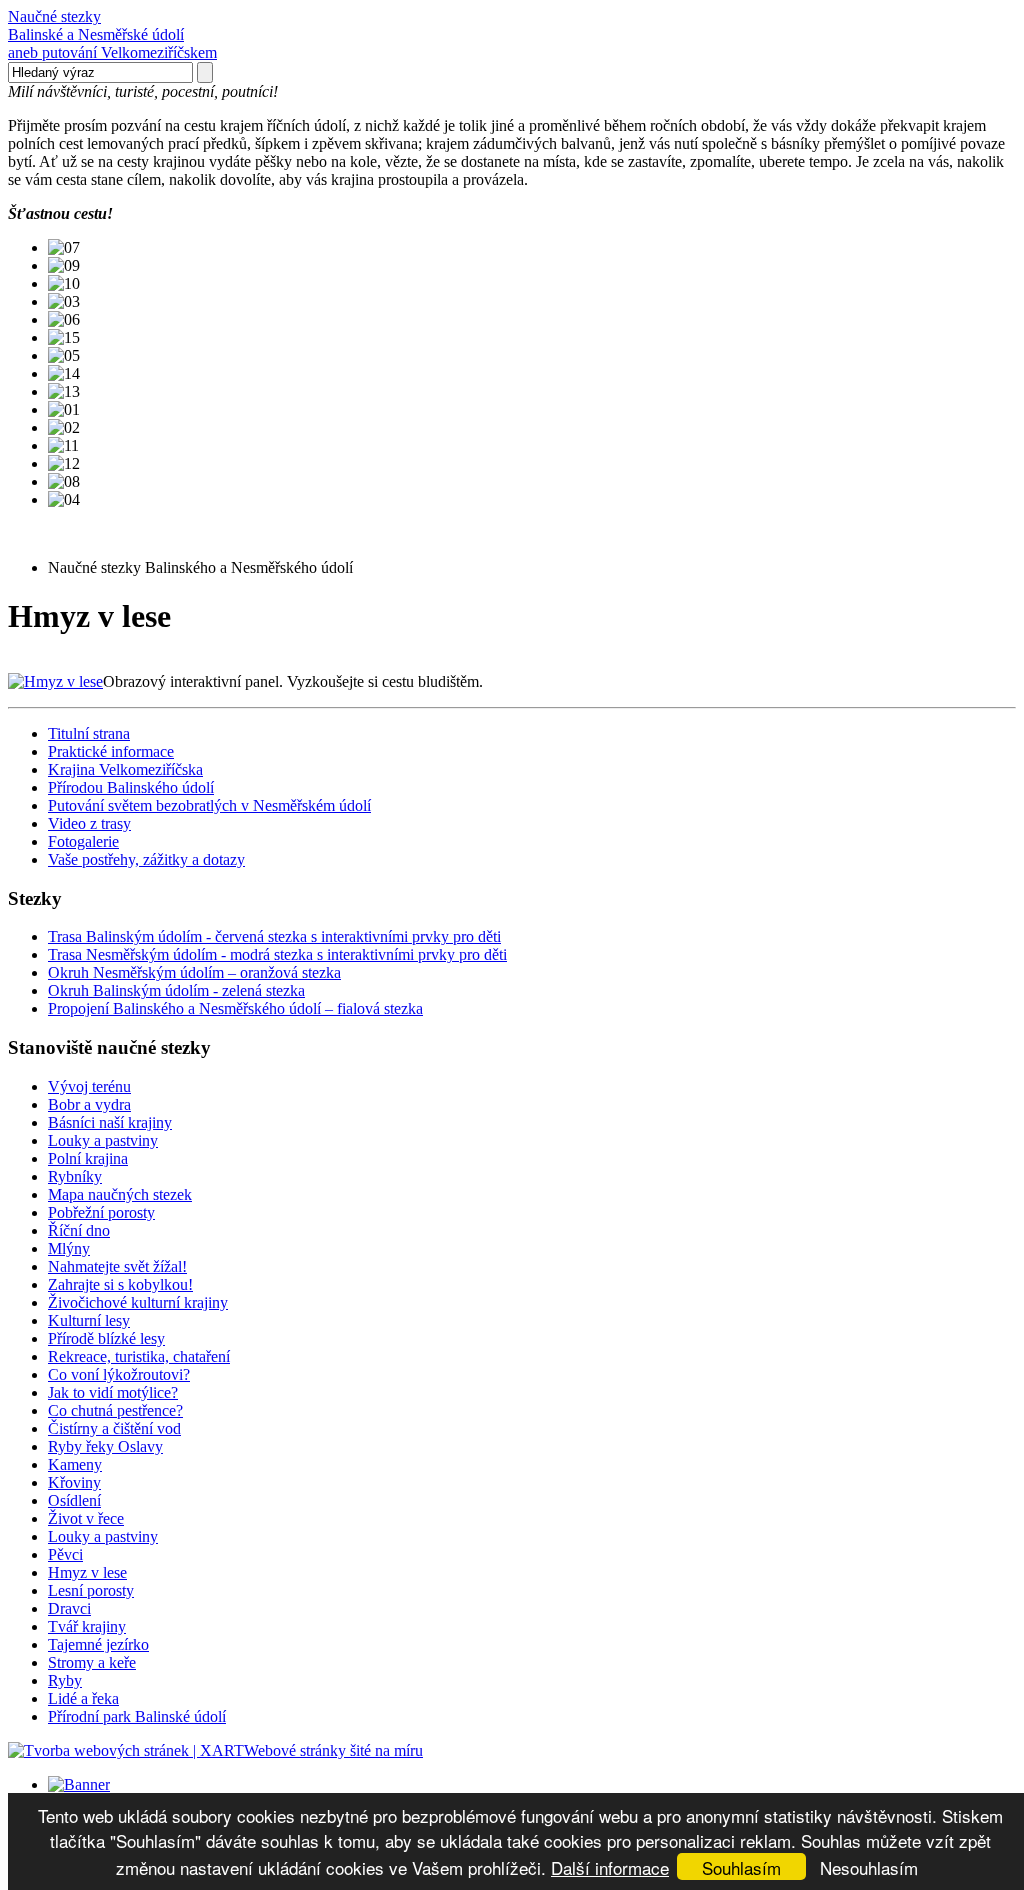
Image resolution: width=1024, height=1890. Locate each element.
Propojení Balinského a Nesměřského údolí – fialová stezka (235, 1008)
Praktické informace (111, 751)
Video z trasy (89, 823)
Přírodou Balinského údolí (131, 787)
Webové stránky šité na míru (333, 1750)
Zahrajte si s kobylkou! (120, 1284)
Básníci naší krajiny (110, 1122)
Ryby (65, 1680)
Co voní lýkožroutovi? (119, 1374)
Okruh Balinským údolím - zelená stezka (176, 990)
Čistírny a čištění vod (114, 1428)
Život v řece (86, 1518)
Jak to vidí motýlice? (113, 1392)
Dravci (69, 1608)
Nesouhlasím (869, 1867)
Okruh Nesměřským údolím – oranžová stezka (194, 972)
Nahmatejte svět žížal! (117, 1266)
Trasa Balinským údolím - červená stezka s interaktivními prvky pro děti (274, 936)
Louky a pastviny (103, 1140)
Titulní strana (89, 733)
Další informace (610, 1867)
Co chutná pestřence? (115, 1410)
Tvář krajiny (87, 1626)
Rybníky (75, 1176)
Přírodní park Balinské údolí (137, 1716)
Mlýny (69, 1248)
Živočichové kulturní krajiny (138, 1302)
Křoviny (74, 1482)
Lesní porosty (91, 1590)
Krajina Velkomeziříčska (125, 769)
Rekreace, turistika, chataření (139, 1356)
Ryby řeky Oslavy (105, 1446)
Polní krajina (88, 1158)
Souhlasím (741, 1867)
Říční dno (79, 1230)
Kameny (75, 1464)
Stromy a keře (92, 1662)
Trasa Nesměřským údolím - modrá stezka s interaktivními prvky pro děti (277, 954)
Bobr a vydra (89, 1104)
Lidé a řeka (83, 1698)
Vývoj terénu (89, 1086)
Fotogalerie (83, 841)
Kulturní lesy (89, 1320)
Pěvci (65, 1554)
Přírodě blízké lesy (106, 1338)
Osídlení (74, 1500)
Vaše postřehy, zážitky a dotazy (146, 859)
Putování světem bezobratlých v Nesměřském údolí (209, 805)
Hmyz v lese (87, 1572)
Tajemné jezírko (98, 1644)
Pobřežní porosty (101, 1212)
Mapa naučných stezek (120, 1194)
